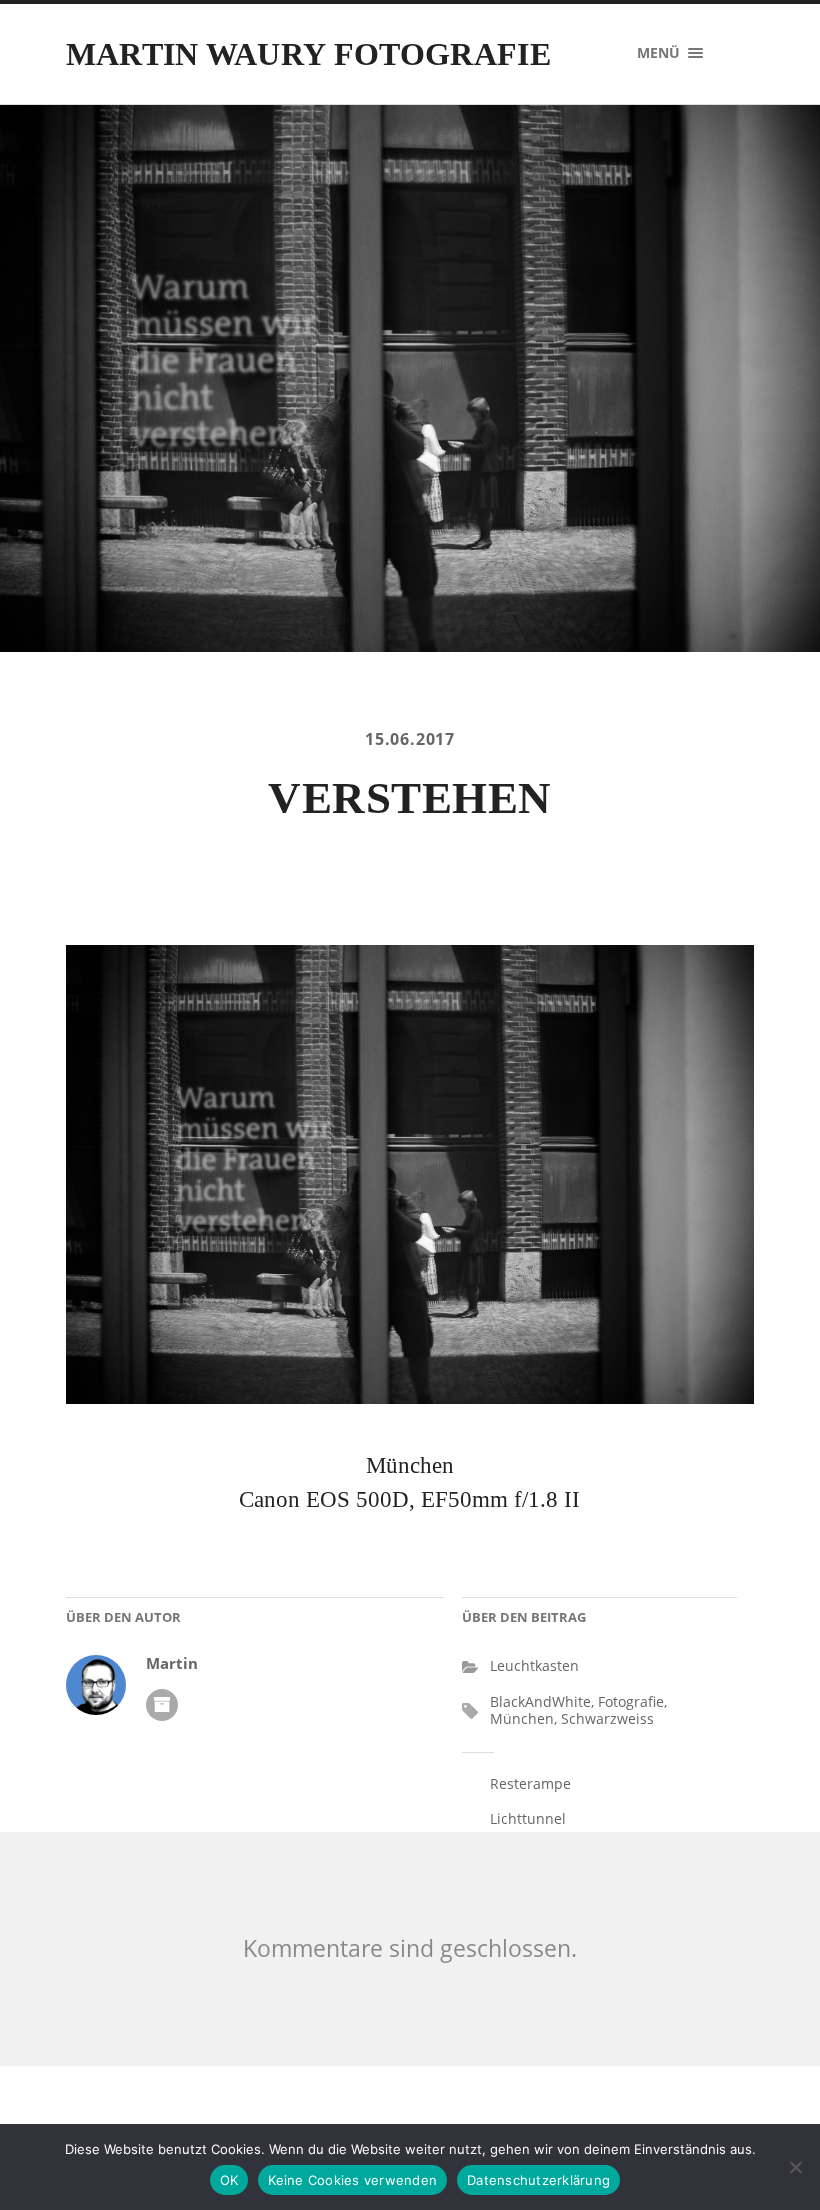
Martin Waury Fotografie (308, 54)
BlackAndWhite (540, 1701)
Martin (172, 1663)
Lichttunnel (528, 1818)
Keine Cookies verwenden (352, 2180)
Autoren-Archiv (162, 1705)
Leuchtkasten (534, 1665)
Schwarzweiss (607, 1718)
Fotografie (631, 1701)
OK (229, 2180)
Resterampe (530, 1783)
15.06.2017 (410, 739)
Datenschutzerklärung (538, 2180)
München (522, 1718)
